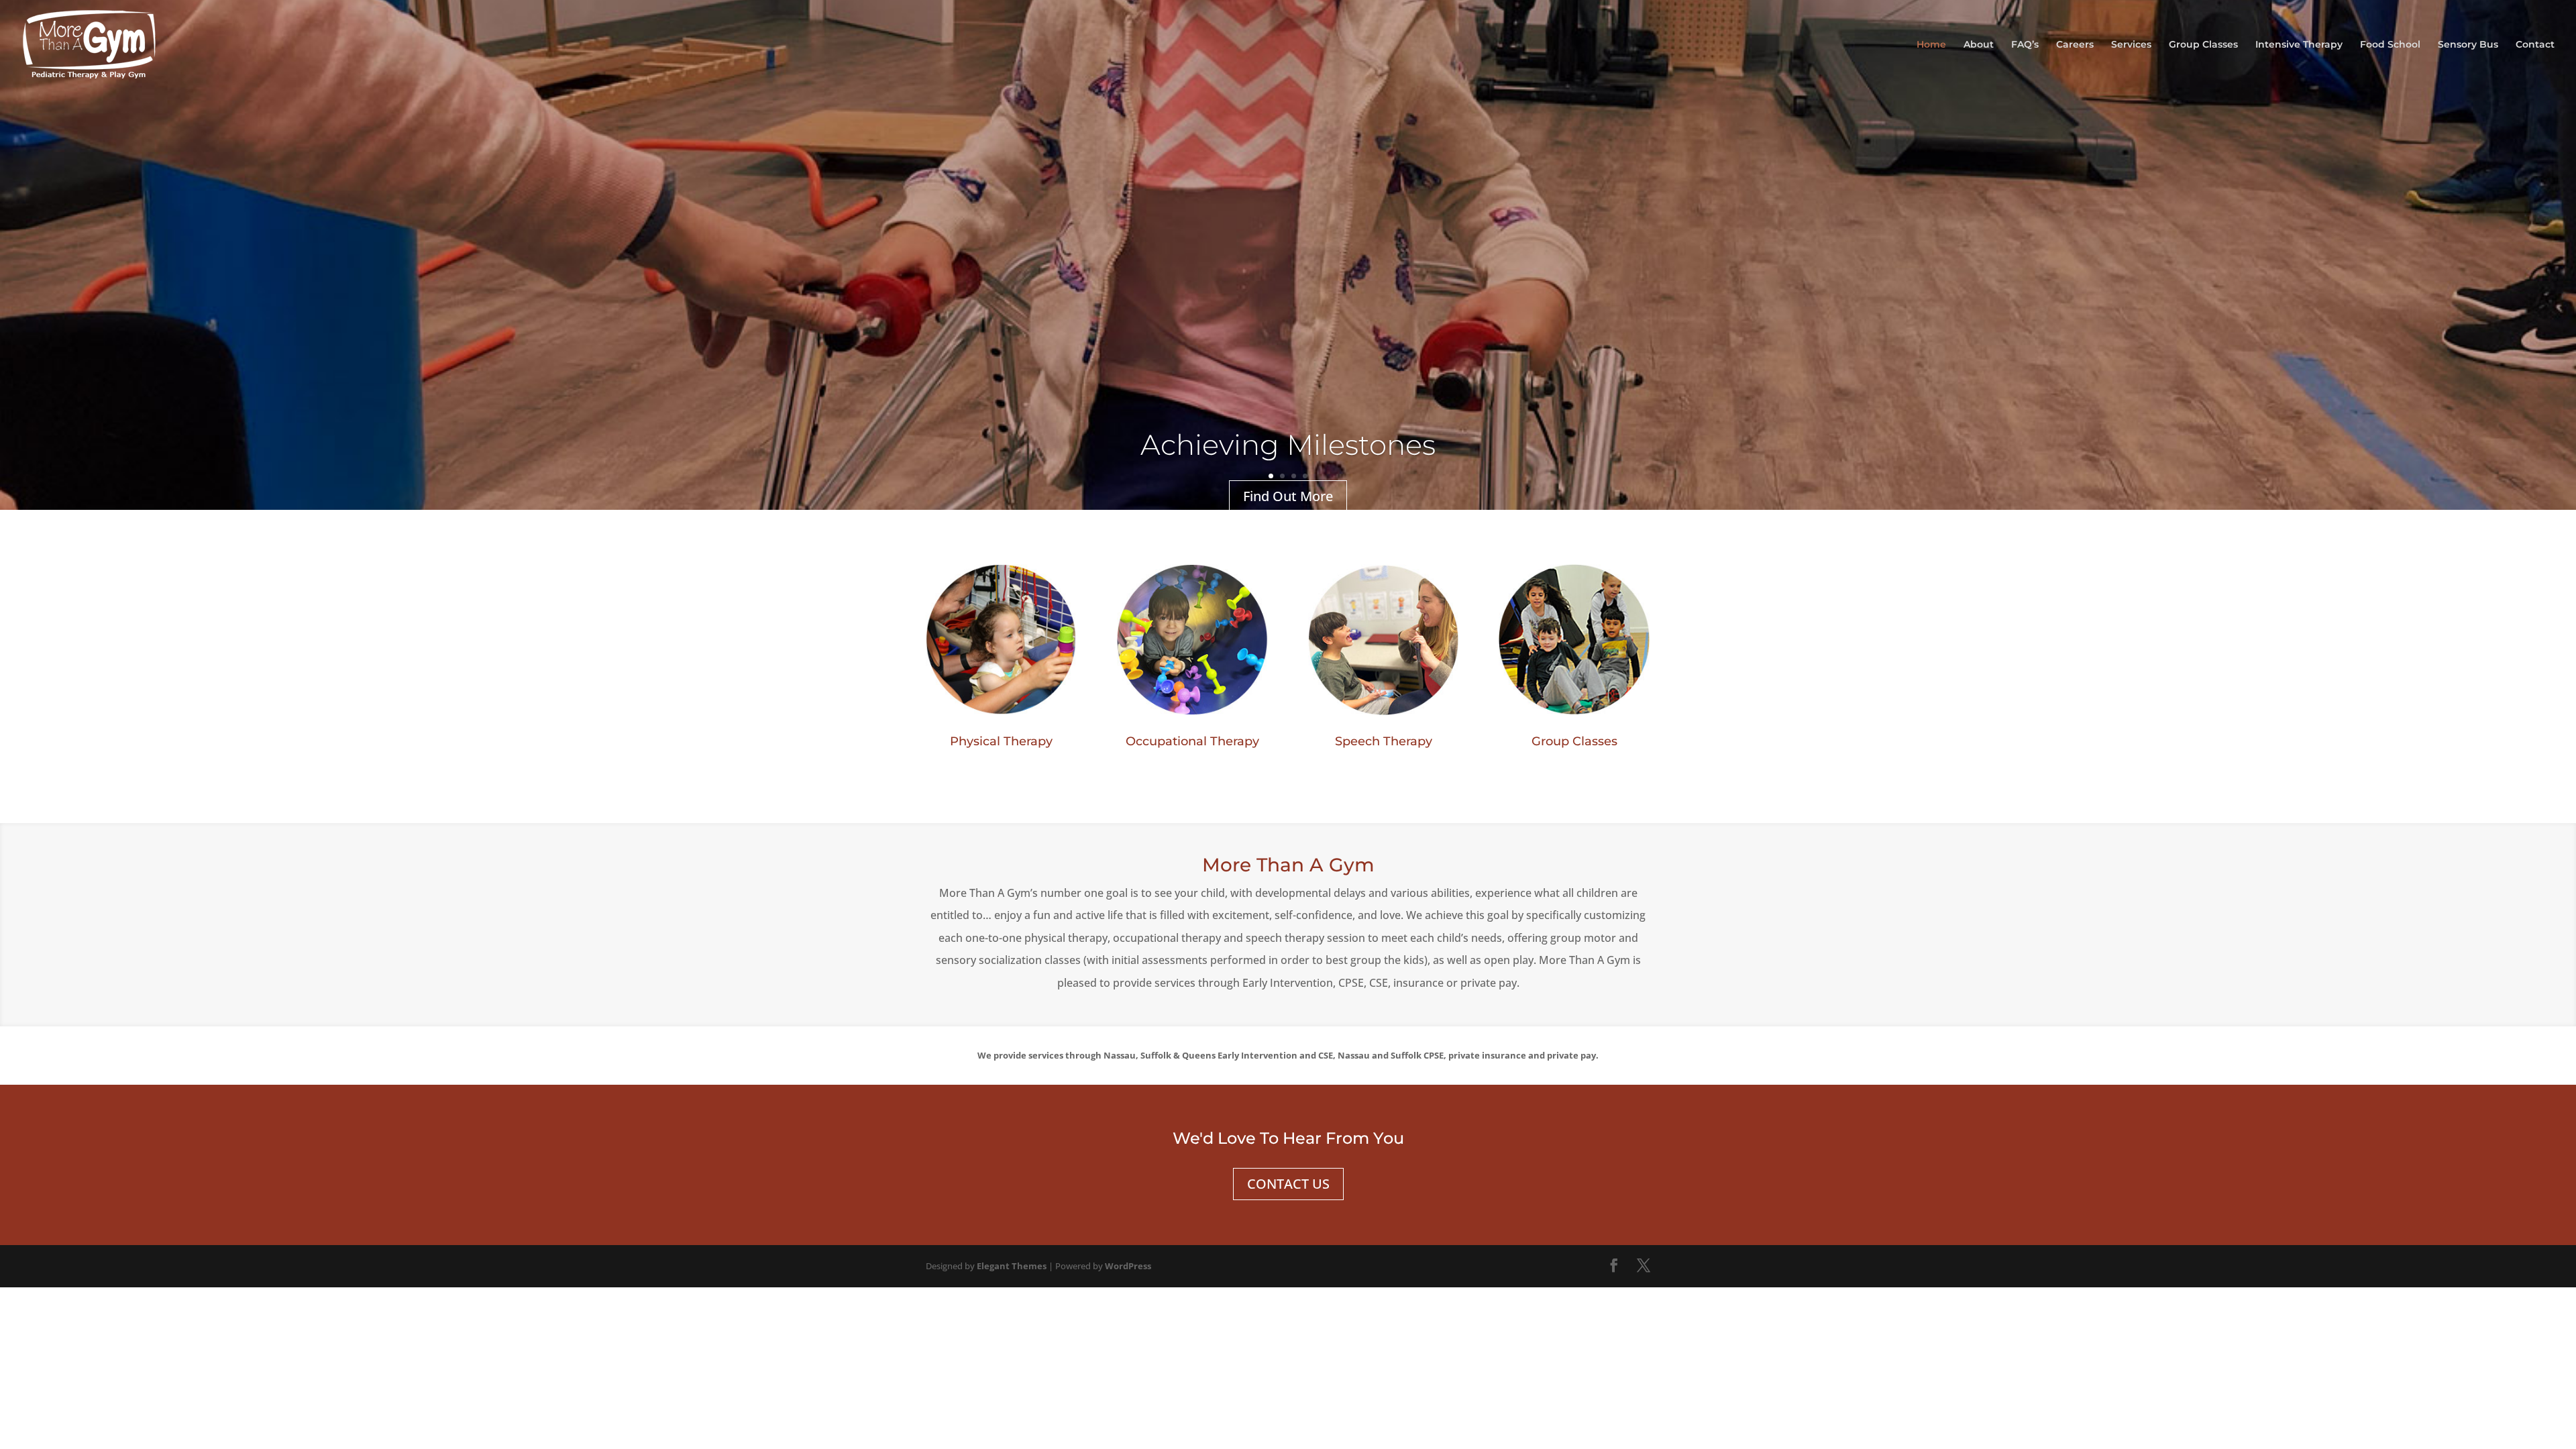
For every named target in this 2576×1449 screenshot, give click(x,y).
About (1979, 45)
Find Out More (1288, 496)
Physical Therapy (1001, 741)
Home (1931, 45)
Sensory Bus (2468, 45)
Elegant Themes (1012, 1266)
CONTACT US (1288, 1184)
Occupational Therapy (1192, 741)
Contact (2535, 45)
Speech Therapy (1384, 741)
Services (2131, 45)
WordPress (1128, 1266)
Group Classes (2203, 45)
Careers (2075, 45)
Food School (2390, 45)
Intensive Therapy (2299, 45)
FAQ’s (2025, 45)
